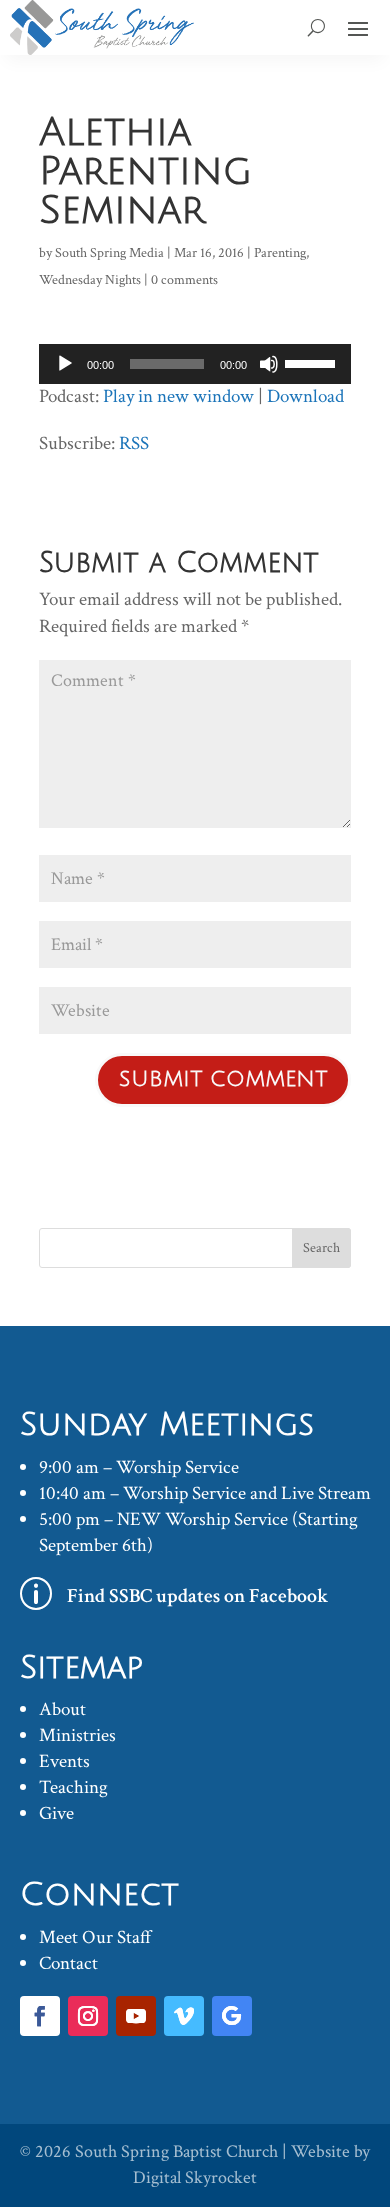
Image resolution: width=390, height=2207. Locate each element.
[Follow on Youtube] (136, 2016)
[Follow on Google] (232, 2016)
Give (56, 1813)
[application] (195, 364)
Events (64, 1761)
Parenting (280, 253)
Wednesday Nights (90, 280)
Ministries (77, 1735)
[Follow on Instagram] (88, 2016)
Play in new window (178, 396)
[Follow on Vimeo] (184, 2016)
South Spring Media (109, 253)
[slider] (313, 362)
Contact (68, 1963)
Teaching (73, 1787)
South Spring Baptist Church (176, 2151)
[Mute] (269, 364)
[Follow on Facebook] (40, 2016)
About (62, 1709)
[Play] (65, 364)
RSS (134, 443)
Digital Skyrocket (195, 2177)
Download (305, 396)
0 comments (184, 280)
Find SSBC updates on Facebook (198, 1596)
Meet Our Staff (95, 1937)
